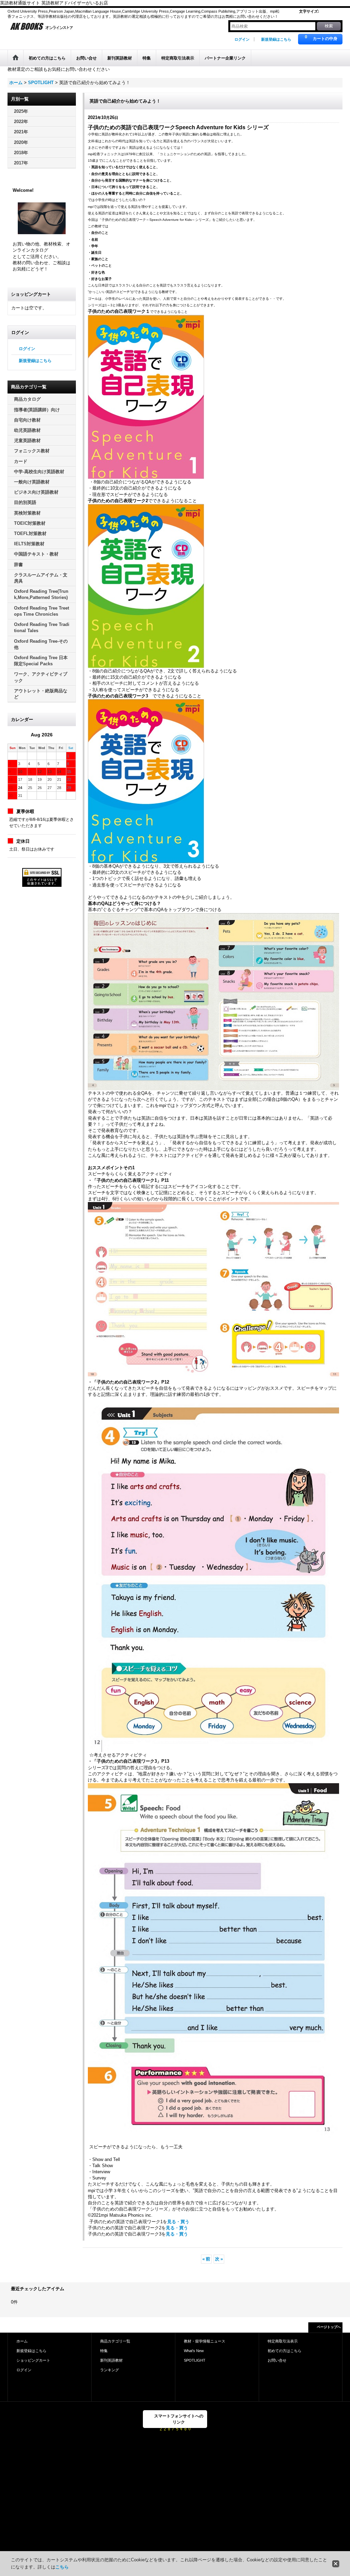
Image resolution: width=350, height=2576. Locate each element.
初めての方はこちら (285, 2351)
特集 (104, 2351)
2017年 (21, 163)
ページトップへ (329, 2327)
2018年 (21, 153)
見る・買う (178, 2222)
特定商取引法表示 (283, 2341)
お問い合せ (277, 2360)
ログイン (242, 39)
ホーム (22, 2341)
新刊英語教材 (111, 2360)
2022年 (21, 122)
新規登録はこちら (276, 39)
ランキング (110, 2370)
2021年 (21, 132)
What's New (194, 2351)
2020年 (21, 142)
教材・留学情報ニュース (205, 2341)
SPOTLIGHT (195, 2360)
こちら (62, 2567)
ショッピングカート (33, 2360)
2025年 (21, 111)
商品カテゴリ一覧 (115, 2341)
